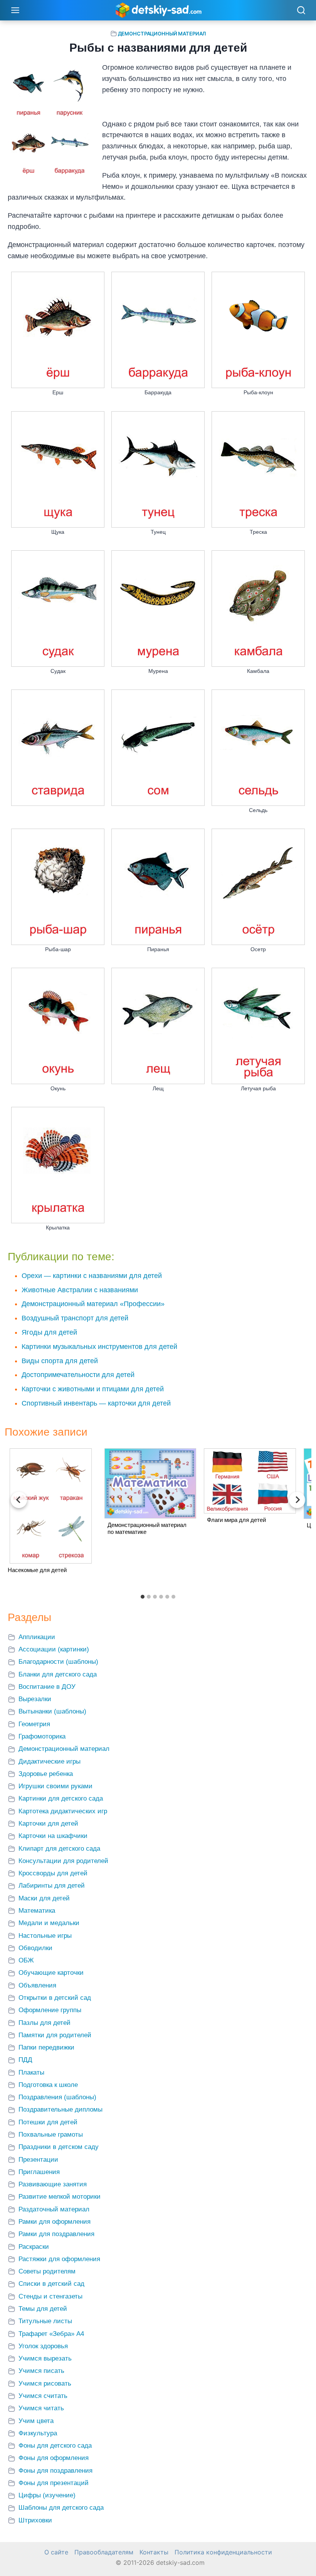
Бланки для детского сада (58, 1674)
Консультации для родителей (63, 1861)
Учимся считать (43, 2396)
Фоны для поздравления (55, 2471)
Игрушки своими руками (55, 1786)
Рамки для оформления (55, 2222)
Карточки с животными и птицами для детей (93, 1389)
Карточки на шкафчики (53, 1836)
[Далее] (297, 1500)
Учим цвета (36, 2421)
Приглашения (39, 2172)
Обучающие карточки (51, 1973)
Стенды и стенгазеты (50, 2296)
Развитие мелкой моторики (60, 2197)
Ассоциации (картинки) (54, 1649)
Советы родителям (47, 2271)
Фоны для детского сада (55, 2446)
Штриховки (35, 2520)
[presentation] (51, 1506)
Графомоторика (42, 1736)
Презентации (38, 2160)
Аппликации (37, 1637)
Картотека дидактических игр (63, 1811)
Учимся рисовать (45, 2383)
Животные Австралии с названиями (80, 1290)
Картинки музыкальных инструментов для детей (99, 1347)
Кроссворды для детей (53, 1873)
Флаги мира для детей (236, 1520)
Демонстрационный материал (162, 34)
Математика (37, 1911)
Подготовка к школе (48, 2085)
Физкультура (38, 2433)
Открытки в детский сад (55, 1998)
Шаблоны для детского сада (61, 2508)
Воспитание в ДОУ (47, 1687)
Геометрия (34, 1724)
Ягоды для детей (49, 1332)
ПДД (25, 2060)
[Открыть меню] (15, 10)
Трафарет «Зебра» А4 (51, 2334)
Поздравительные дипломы (61, 2109)
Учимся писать (41, 2371)
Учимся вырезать (45, 2358)
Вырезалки (35, 1699)
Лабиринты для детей (52, 1886)
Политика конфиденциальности (223, 2552)
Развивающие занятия (53, 2184)
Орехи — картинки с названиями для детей (92, 1276)
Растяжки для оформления (59, 2259)
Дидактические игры (50, 1761)
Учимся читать (41, 2408)
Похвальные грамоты (51, 2135)
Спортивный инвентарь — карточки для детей (96, 1403)
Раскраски (34, 2247)
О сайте (56, 2552)
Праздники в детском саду (59, 2147)
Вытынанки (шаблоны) (52, 1711)
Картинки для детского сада (61, 1798)
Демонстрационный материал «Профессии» (93, 1304)
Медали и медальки (49, 1923)
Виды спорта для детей (60, 1361)
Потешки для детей (48, 2122)
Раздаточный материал (54, 2209)
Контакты (154, 2552)
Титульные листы (45, 2321)
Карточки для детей (48, 1824)
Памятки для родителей (55, 2035)
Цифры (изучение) (47, 2495)
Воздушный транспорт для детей (75, 1318)
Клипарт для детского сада (59, 1849)
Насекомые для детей (37, 1570)
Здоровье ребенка (46, 1774)
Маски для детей (44, 1898)
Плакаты (31, 2072)
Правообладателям (104, 2552)
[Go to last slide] (19, 1500)
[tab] (143, 1597)
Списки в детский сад (51, 2284)
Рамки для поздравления (56, 2234)
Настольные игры (45, 1936)
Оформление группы (50, 2010)
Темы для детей (43, 2309)
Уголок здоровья (43, 2346)
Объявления (37, 1985)
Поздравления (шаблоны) (57, 2097)
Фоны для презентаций (54, 2483)
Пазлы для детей (45, 2023)
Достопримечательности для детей (78, 1375)
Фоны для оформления (54, 2458)
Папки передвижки (46, 2047)
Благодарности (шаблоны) (58, 1662)
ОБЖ (26, 1960)
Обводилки (35, 1948)
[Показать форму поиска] (301, 11)
